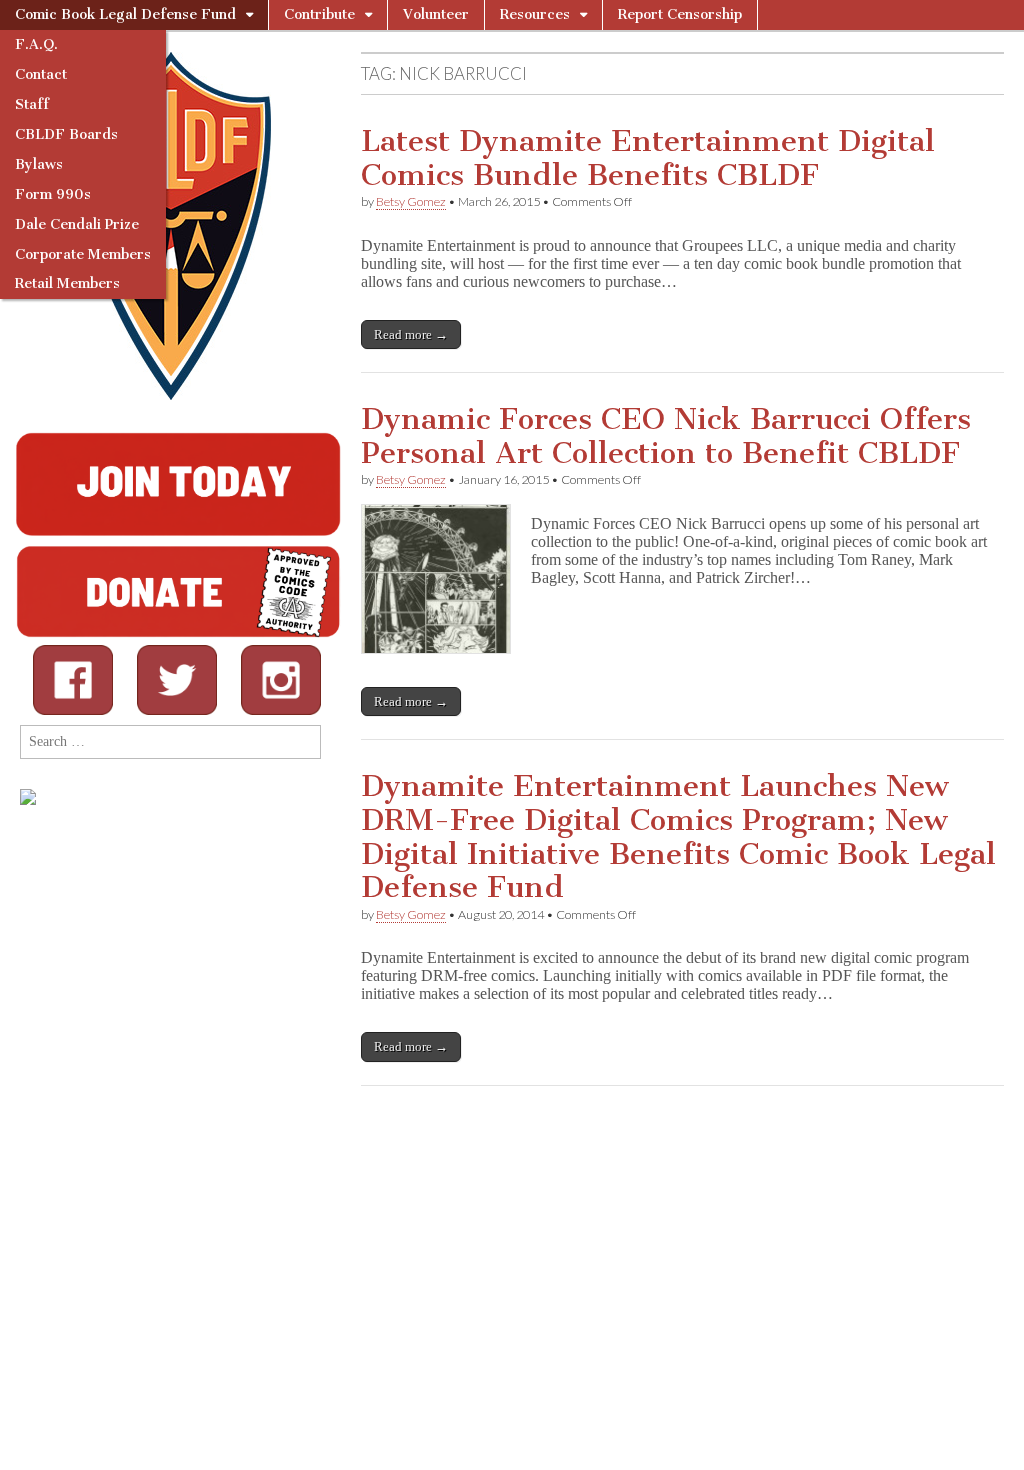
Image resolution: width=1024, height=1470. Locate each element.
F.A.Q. (36, 44)
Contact (41, 74)
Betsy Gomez (411, 201)
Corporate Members (83, 254)
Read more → (411, 334)
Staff (32, 104)
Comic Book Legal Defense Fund (125, 14)
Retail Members (67, 283)
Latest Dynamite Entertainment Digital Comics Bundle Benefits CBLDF (648, 158)
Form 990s (53, 194)
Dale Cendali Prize (77, 224)
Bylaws (39, 164)
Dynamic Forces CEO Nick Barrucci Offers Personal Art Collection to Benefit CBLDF (666, 436)
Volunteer (436, 14)
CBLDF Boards (66, 134)
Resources (535, 14)
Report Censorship (680, 14)
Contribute (319, 14)
